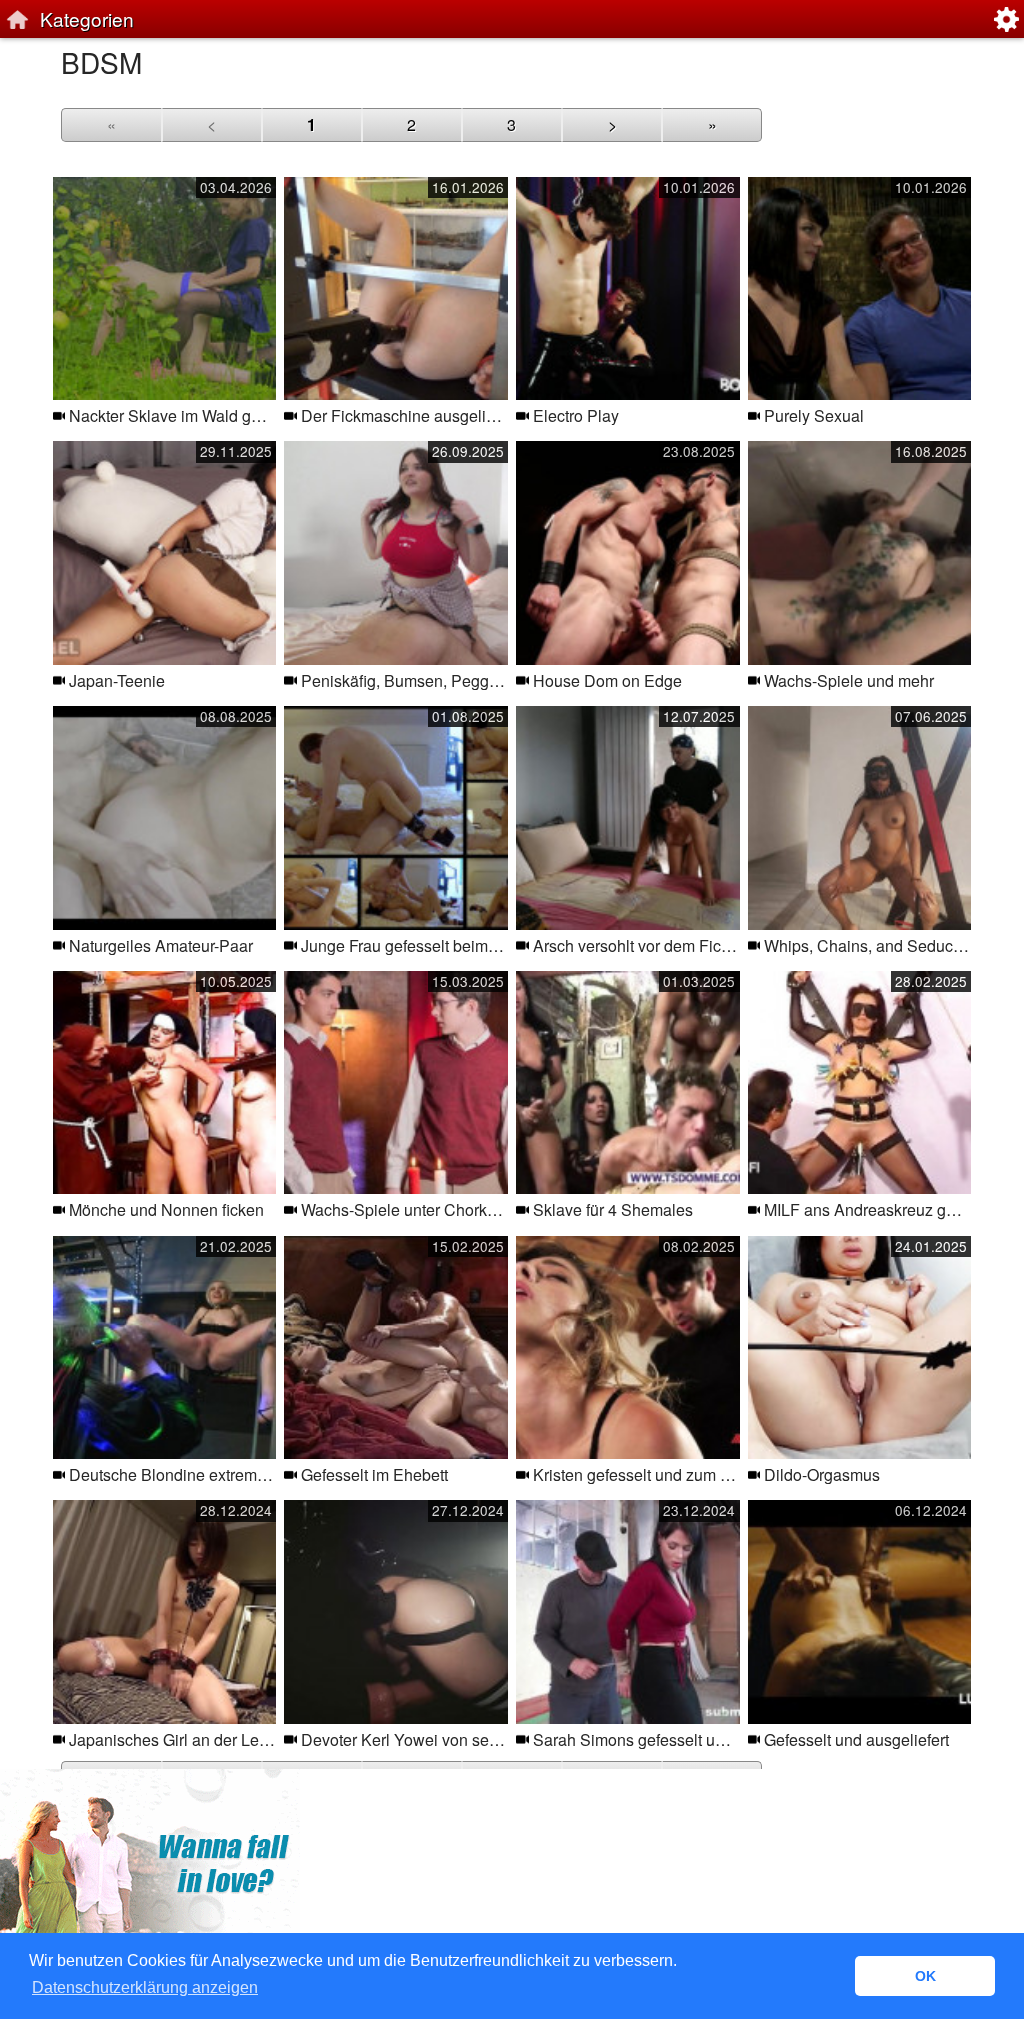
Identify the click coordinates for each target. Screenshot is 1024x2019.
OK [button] (925, 1976)
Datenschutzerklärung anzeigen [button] (145, 1987)
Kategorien (87, 18)
